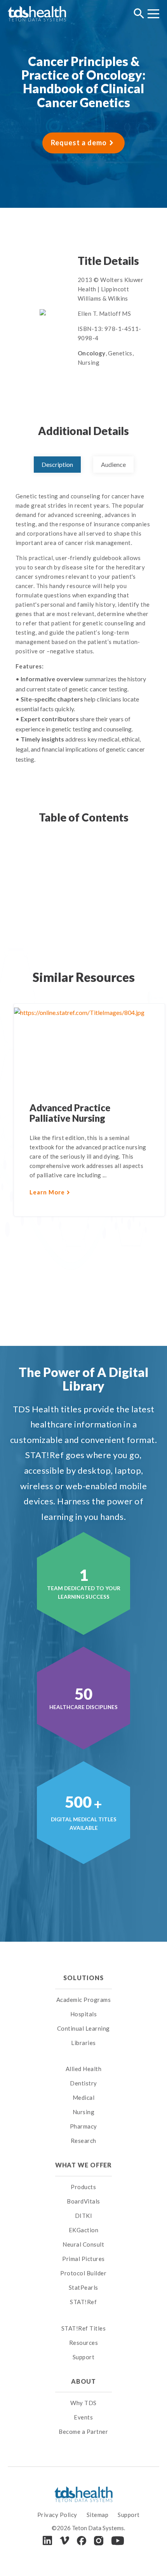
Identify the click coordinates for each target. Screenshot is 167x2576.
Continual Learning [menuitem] (83, 2028)
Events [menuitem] (83, 2417)
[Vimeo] (64, 2540)
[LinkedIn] (47, 2540)
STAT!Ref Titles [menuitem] (84, 2328)
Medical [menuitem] (84, 2097)
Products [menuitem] (83, 2187)
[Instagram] (99, 2541)
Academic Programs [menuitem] (84, 2000)
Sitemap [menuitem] (98, 2515)
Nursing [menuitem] (84, 2112)
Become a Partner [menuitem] (83, 2432)
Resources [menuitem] (84, 2343)
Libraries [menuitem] (83, 2043)
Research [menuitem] (83, 2141)
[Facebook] (82, 2541)
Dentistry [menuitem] (83, 2083)
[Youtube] (118, 2541)
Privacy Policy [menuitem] (57, 2515)
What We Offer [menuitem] (84, 2165)
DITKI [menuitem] (84, 2216)
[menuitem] (84, 2059)
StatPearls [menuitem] (83, 2287)
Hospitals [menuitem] (84, 2014)
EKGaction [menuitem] (84, 2230)
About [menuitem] (83, 2381)
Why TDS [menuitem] (83, 2403)
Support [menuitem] (84, 2357)
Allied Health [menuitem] (84, 2069)
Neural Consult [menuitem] (83, 2244)
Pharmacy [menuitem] (83, 2126)
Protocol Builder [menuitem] (83, 2273)
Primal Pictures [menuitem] (83, 2259)
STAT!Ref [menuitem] (83, 2302)
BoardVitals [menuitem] (83, 2201)
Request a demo (79, 143)
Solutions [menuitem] (83, 1978)
